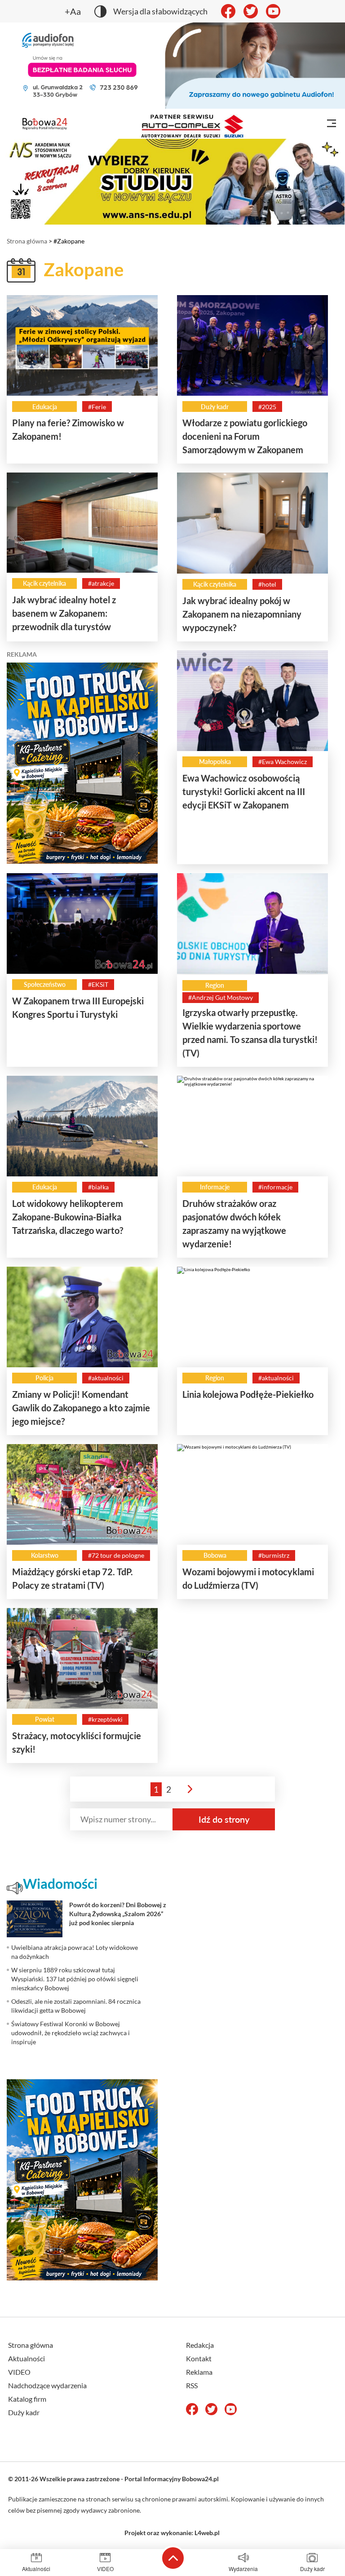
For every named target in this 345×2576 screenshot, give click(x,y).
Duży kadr (215, 407)
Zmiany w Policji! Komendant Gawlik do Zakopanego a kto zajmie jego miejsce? (81, 1408)
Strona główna (27, 241)
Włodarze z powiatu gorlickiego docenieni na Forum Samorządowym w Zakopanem (245, 436)
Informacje (215, 1187)
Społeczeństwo (45, 984)
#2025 (267, 407)
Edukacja (45, 407)
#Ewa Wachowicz (283, 762)
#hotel (267, 584)
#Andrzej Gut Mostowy (221, 997)
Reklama (199, 2372)
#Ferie (97, 407)
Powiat (45, 1719)
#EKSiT (98, 984)
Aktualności (27, 2358)
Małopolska (215, 762)
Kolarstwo (45, 1555)
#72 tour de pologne (116, 1555)
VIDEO (19, 2372)
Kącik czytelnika (44, 583)
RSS (192, 2385)
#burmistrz (274, 1555)
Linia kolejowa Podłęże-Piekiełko (248, 1394)
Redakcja (200, 2345)
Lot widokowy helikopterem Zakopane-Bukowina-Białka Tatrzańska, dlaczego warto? (68, 1217)
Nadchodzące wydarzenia (47, 2385)
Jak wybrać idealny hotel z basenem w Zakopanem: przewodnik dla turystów (64, 613)
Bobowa (215, 1555)
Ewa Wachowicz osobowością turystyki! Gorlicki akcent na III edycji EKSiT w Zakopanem (244, 791)
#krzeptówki (105, 1719)
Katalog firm (27, 2399)
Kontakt (199, 2358)
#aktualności (106, 1378)
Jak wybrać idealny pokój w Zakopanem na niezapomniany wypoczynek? (242, 614)
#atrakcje (101, 583)
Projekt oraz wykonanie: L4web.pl (172, 2533)
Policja (44, 1378)
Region (215, 985)
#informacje (275, 1187)
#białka (98, 1187)
